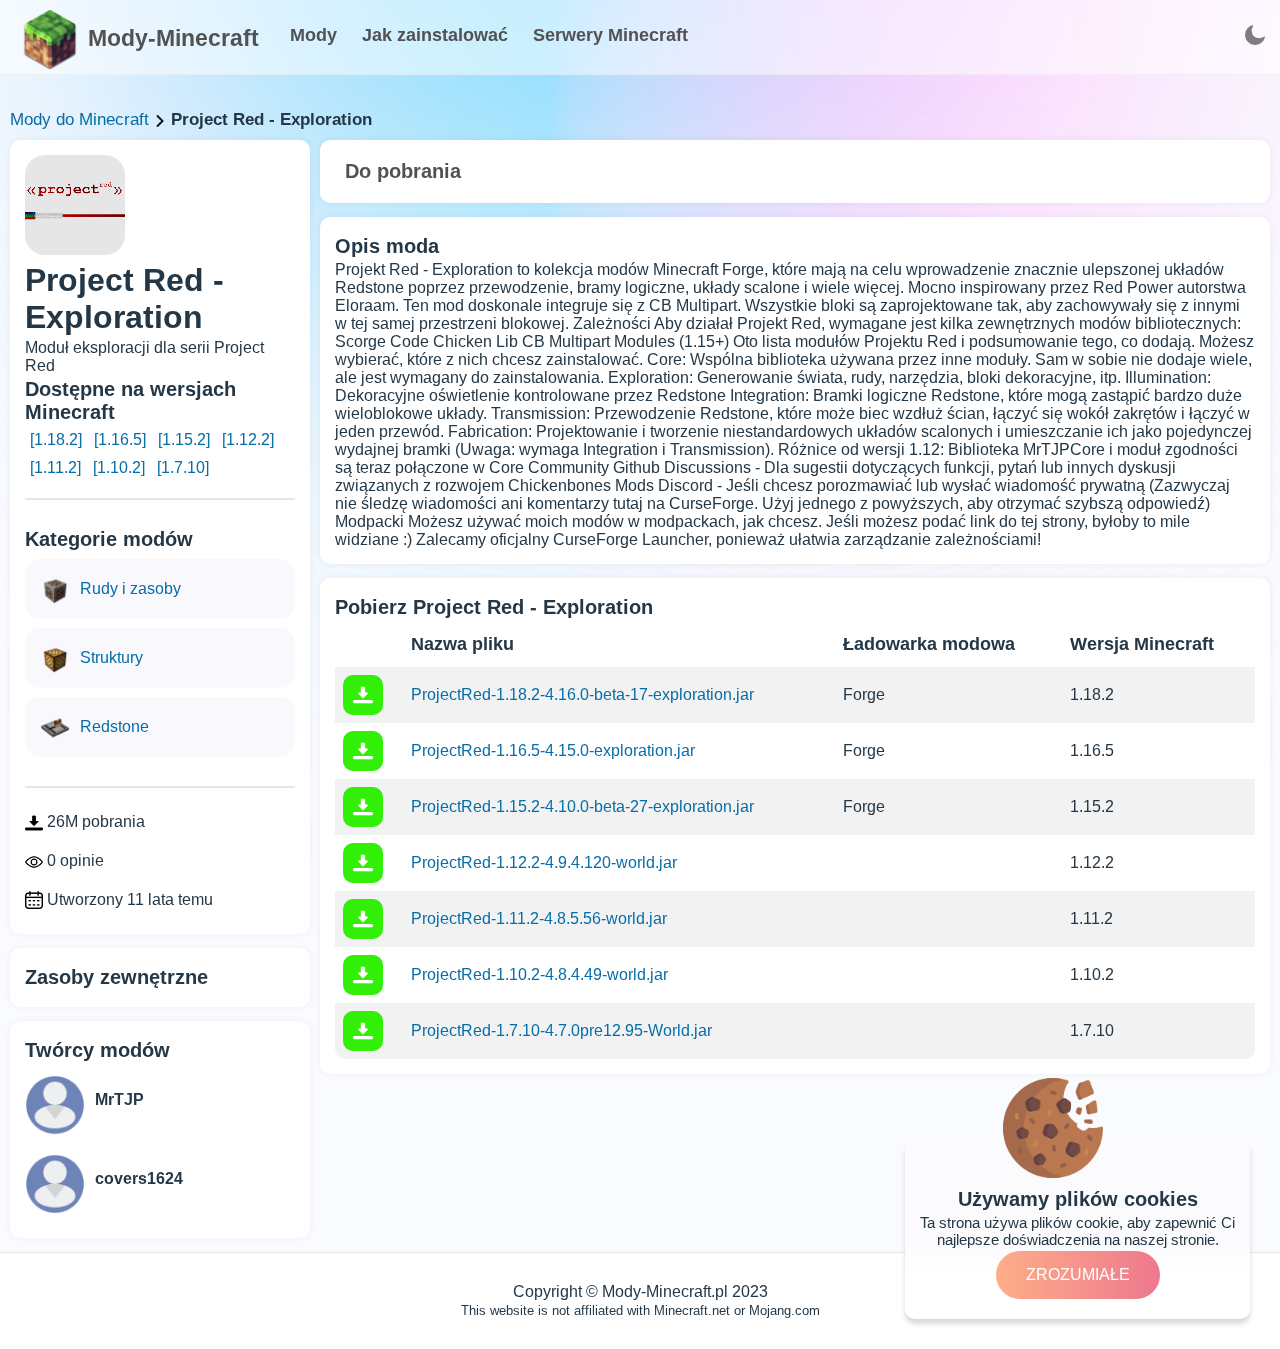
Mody (313, 35)
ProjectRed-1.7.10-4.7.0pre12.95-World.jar (561, 1030)
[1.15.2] (184, 439)
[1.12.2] (248, 439)
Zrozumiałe (1078, 1274)
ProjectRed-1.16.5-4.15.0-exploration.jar (553, 750)
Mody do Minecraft (79, 119)
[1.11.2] (55, 467)
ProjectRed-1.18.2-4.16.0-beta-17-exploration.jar (582, 694)
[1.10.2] (119, 467)
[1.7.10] (183, 467)
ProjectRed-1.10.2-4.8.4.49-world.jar (539, 974)
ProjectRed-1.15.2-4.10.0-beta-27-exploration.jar (582, 806)
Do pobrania (403, 171)
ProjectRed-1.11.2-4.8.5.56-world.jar (539, 918)
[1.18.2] (56, 439)
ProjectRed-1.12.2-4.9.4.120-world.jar (544, 862)
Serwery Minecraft (610, 35)
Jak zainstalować (435, 35)
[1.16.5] (120, 439)
